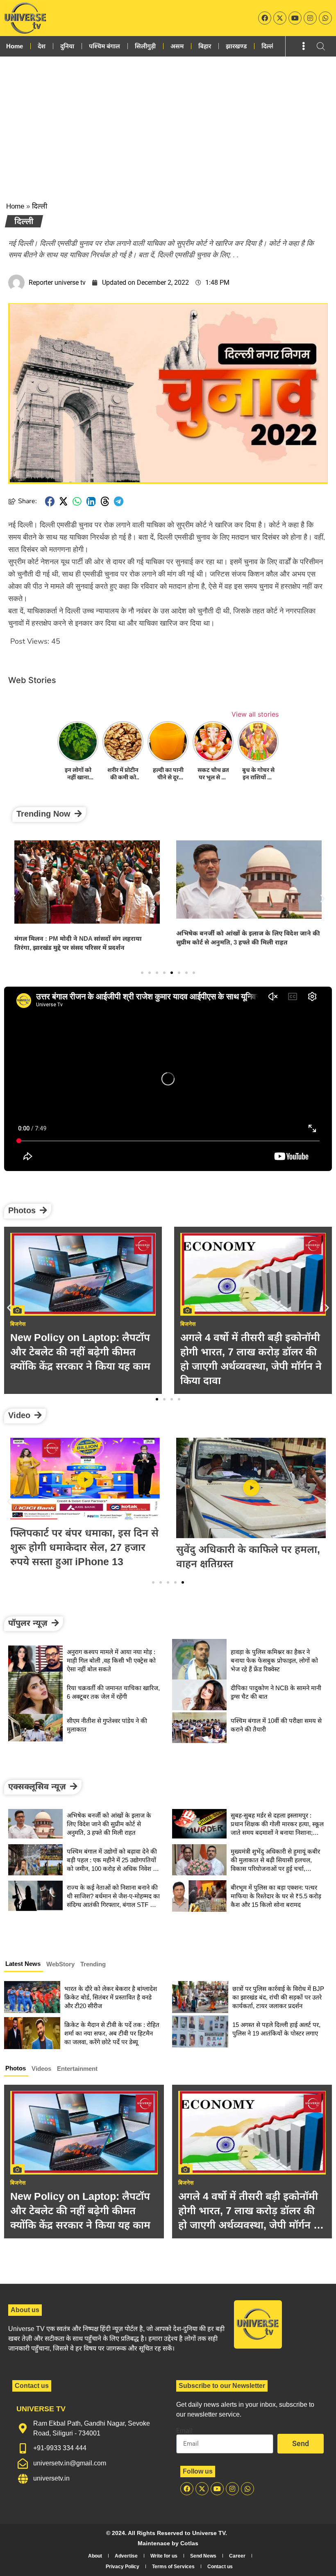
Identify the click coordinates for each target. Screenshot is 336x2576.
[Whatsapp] (325, 18)
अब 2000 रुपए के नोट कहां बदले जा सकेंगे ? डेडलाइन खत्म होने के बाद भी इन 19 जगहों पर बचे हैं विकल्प (253, 1352)
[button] (50, 501)
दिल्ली (268, 46)
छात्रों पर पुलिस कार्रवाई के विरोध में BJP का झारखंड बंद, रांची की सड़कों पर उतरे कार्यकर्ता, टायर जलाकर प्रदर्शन (278, 1997)
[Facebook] (265, 18)
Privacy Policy (123, 2567)
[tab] (24, 1965)
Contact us (220, 2567)
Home (15, 46)
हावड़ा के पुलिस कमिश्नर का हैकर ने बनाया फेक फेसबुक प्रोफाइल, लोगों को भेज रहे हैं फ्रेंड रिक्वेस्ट (274, 1660)
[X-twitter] (280, 18)
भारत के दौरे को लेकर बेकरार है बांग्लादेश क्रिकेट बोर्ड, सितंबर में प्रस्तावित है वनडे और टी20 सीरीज (111, 1997)
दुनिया (67, 46)
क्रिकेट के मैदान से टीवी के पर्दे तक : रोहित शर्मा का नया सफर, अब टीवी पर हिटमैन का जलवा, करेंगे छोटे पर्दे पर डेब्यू (112, 2033)
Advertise (126, 2556)
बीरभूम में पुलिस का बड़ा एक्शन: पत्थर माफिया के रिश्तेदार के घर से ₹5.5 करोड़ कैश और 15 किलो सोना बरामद (276, 1896)
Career (237, 2556)
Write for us (164, 2556)
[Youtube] (295, 18)
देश (42, 46)
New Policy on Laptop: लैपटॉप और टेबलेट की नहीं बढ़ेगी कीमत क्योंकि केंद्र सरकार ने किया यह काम (80, 2211)
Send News (203, 2556)
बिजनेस (18, 2183)
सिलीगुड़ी (145, 46)
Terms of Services (173, 2567)
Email (184, 2431)
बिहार (205, 46)
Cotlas (189, 2543)
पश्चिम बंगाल (104, 46)
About (95, 2556)
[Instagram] (310, 18)
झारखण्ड (236, 46)
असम (177, 46)
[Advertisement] (168, 118)
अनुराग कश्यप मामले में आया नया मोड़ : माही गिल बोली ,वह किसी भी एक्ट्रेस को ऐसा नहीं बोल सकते (111, 1660)
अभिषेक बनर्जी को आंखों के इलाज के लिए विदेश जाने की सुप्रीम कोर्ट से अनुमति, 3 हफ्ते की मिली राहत (109, 1824)
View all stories (255, 714)
